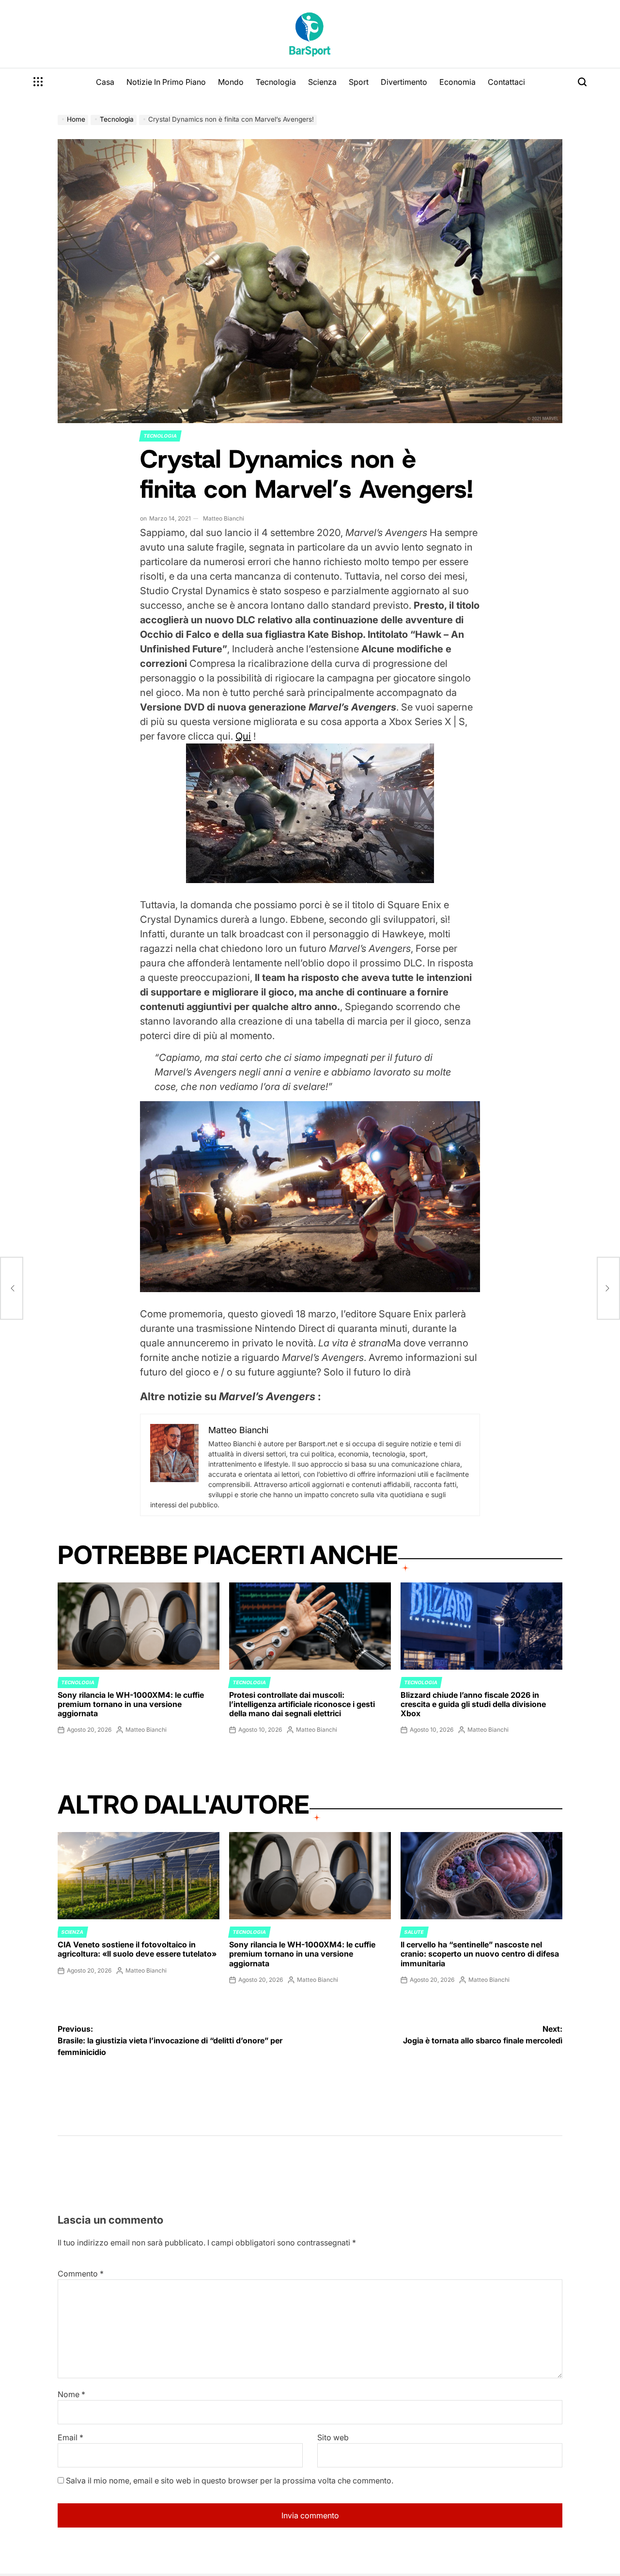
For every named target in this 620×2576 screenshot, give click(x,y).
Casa (105, 82)
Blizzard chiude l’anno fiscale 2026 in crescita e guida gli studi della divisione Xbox (473, 1704)
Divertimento (404, 82)
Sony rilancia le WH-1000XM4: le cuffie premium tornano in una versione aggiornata (131, 1704)
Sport (359, 82)
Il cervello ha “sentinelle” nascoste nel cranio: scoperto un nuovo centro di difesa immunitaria (480, 1954)
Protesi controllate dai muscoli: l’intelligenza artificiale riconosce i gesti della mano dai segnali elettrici (302, 1704)
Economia (457, 82)
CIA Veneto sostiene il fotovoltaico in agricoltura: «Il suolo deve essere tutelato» (137, 1949)
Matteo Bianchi (224, 518)
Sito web (333, 2437)
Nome (71, 2394)
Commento (81, 2274)
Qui (243, 736)
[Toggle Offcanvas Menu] (38, 82)
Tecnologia (276, 82)
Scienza (322, 82)
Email (70, 2437)
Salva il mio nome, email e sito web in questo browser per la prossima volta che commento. (230, 2481)
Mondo (231, 82)
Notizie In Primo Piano (166, 82)
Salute (414, 1932)
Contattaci (506, 82)
